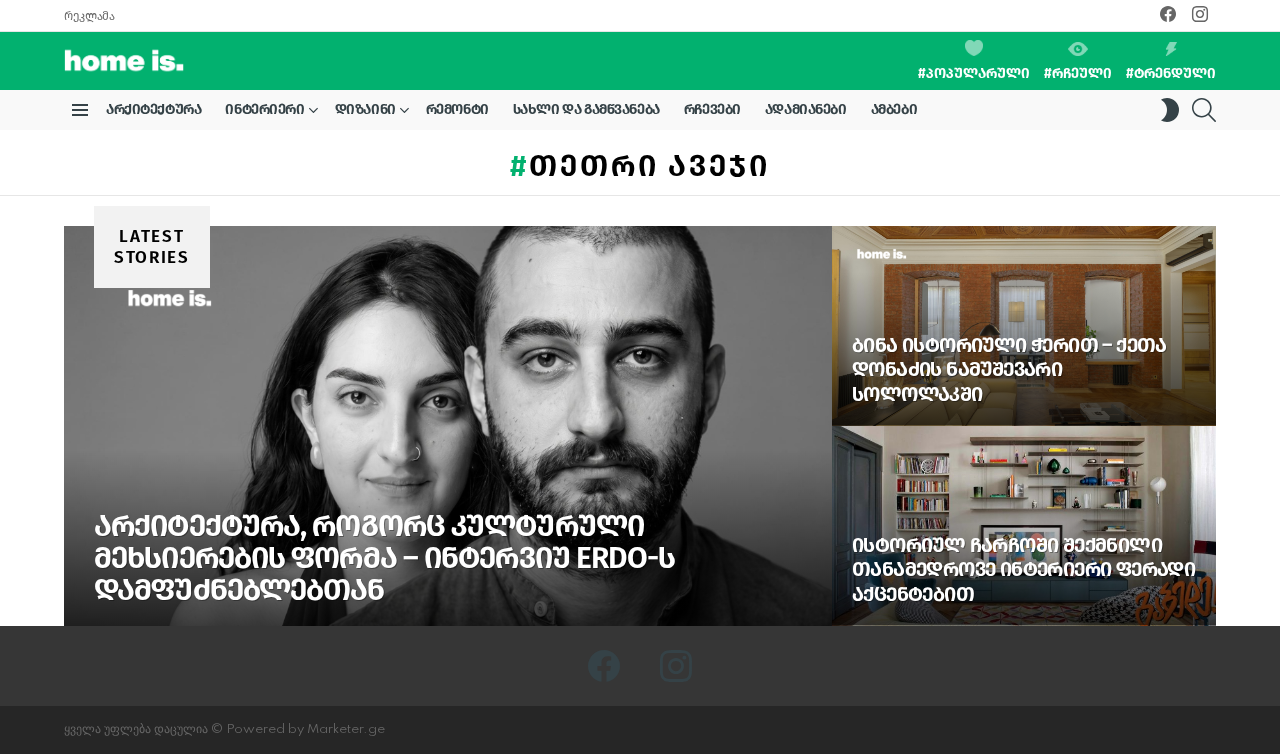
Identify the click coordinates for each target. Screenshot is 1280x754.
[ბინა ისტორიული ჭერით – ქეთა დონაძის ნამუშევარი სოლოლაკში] (1024, 326)
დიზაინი (365, 109)
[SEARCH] (1204, 110)
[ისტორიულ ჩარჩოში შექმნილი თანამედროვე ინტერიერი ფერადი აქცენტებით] (1024, 526)
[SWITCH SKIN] (1170, 110)
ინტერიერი (264, 109)
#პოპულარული (974, 73)
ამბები (894, 109)
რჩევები (712, 109)
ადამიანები (806, 109)
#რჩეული (1078, 73)
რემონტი (457, 109)
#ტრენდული (1171, 73)
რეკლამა (89, 16)
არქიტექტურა (153, 109)
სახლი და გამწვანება (586, 109)
